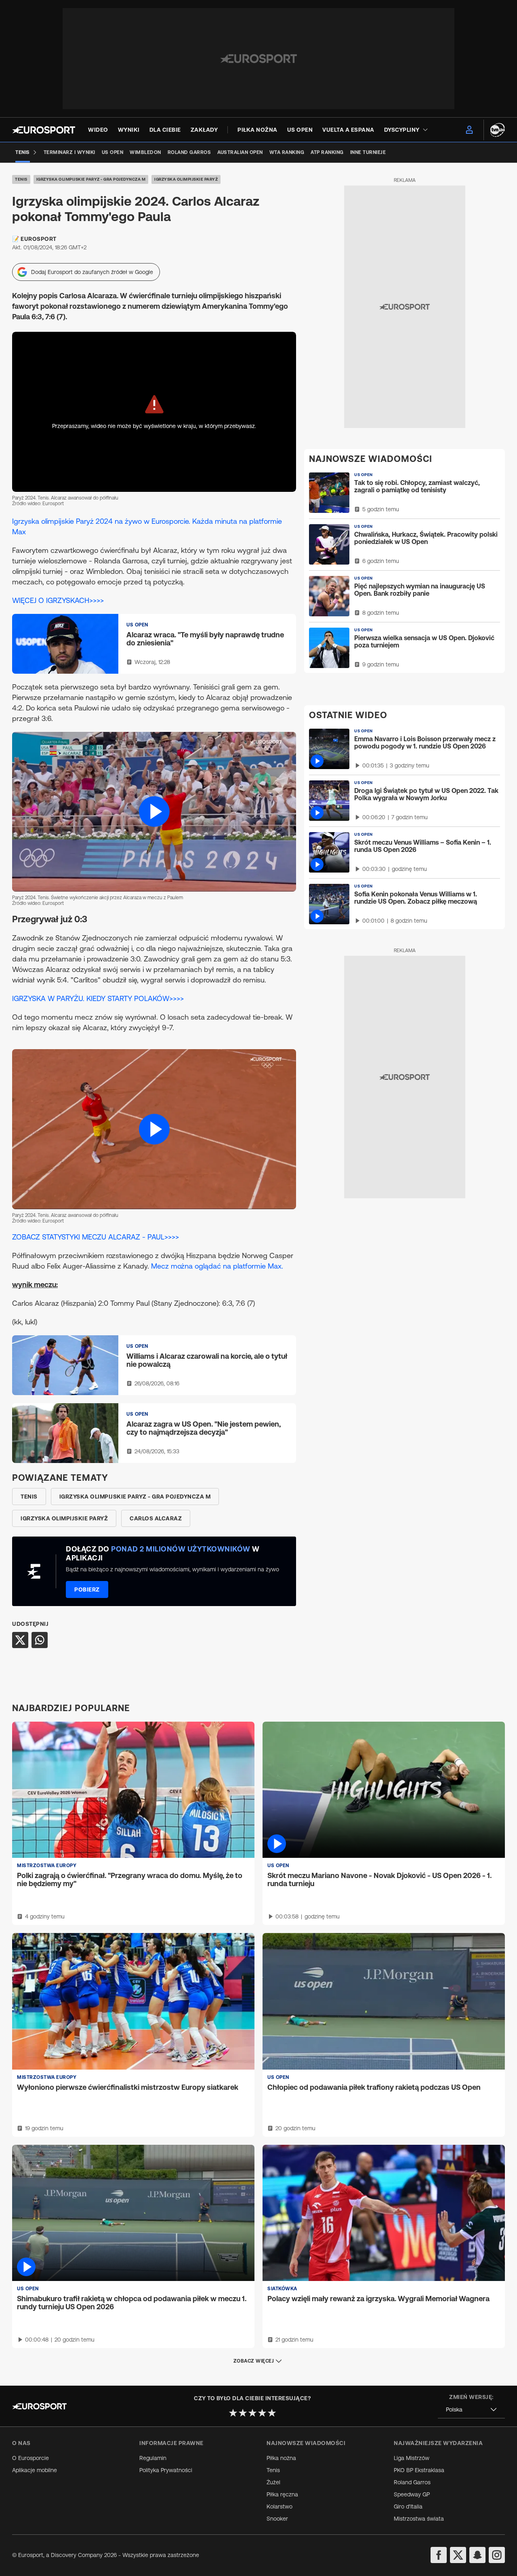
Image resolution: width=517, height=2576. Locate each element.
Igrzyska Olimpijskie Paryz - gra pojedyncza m (91, 179)
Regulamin (153, 2458)
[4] (262, 2413)
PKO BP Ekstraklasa (419, 2470)
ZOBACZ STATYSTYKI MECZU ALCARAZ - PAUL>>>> (96, 1237)
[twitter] (458, 2555)
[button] (154, 812)
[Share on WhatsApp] (40, 1640)
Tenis (21, 179)
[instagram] (497, 2555)
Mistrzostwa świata (419, 2519)
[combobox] (471, 2410)
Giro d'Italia (408, 2506)
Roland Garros (412, 2482)
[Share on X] (20, 1640)
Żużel (273, 2482)
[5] (272, 2413)
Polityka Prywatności (166, 2470)
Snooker (277, 2519)
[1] (233, 2413)
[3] (252, 2413)
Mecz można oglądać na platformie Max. (217, 1266)
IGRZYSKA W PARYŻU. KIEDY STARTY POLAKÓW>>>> (98, 998)
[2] (243, 2413)
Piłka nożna (281, 2458)
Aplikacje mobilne (35, 2470)
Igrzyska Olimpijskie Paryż (186, 179)
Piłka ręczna (282, 2494)
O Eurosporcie (30, 2458)
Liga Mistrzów (412, 2458)
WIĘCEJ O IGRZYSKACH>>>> (58, 600)
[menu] (469, 130)
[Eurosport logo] (44, 130)
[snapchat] (477, 2555)
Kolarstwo (280, 2506)
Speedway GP (412, 2494)
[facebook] (439, 2555)
